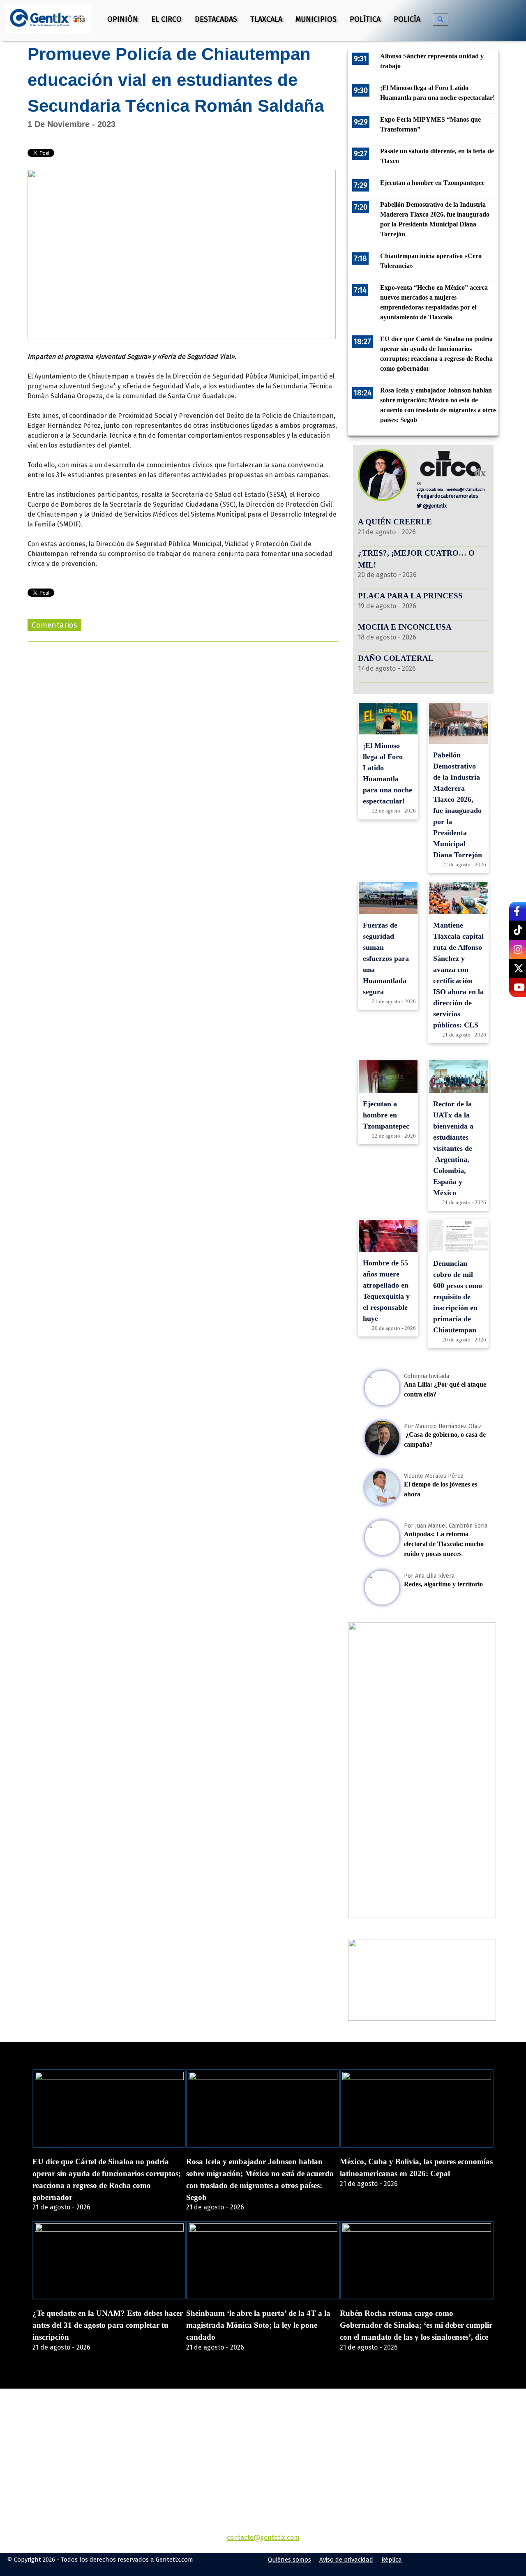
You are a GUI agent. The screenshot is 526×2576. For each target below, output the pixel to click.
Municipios (316, 19)
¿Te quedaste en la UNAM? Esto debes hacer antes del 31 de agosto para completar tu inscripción (108, 2325)
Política (365, 19)
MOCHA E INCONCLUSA (405, 627)
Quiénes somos (290, 2560)
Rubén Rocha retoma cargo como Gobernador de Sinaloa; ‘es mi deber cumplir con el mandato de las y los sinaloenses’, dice (416, 2325)
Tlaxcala (266, 19)
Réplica (392, 2560)
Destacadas (216, 19)
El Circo (166, 19)
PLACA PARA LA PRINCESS (410, 596)
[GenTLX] (263, 2436)
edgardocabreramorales (449, 496)
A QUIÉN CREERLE (395, 522)
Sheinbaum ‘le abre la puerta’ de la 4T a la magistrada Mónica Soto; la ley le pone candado (258, 2325)
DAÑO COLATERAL (396, 658)
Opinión (123, 19)
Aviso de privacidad (346, 2560)
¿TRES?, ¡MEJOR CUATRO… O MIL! (416, 559)
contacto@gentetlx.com (263, 2538)
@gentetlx (434, 506)
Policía (407, 19)
